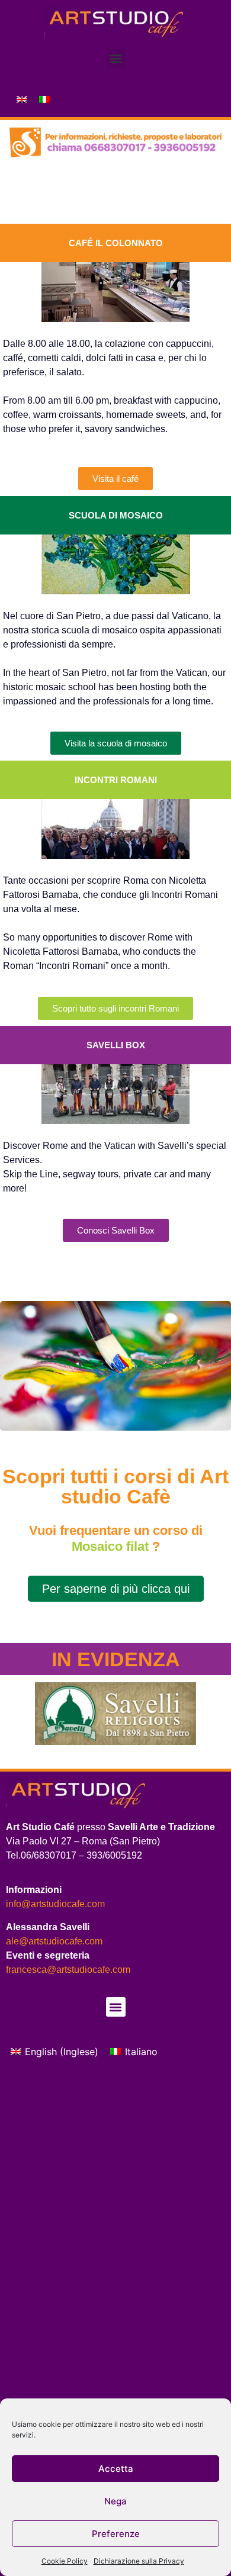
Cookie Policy (65, 2561)
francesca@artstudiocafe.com (68, 1970)
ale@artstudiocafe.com (54, 1941)
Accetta (116, 2469)
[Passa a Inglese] (22, 99)
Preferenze (116, 2534)
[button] (116, 58)
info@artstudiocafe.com (55, 1904)
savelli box (116, 1045)
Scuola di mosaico (116, 515)
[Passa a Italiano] (44, 99)
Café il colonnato (116, 243)
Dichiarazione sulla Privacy (139, 2561)
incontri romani (116, 780)
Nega (115, 2501)
